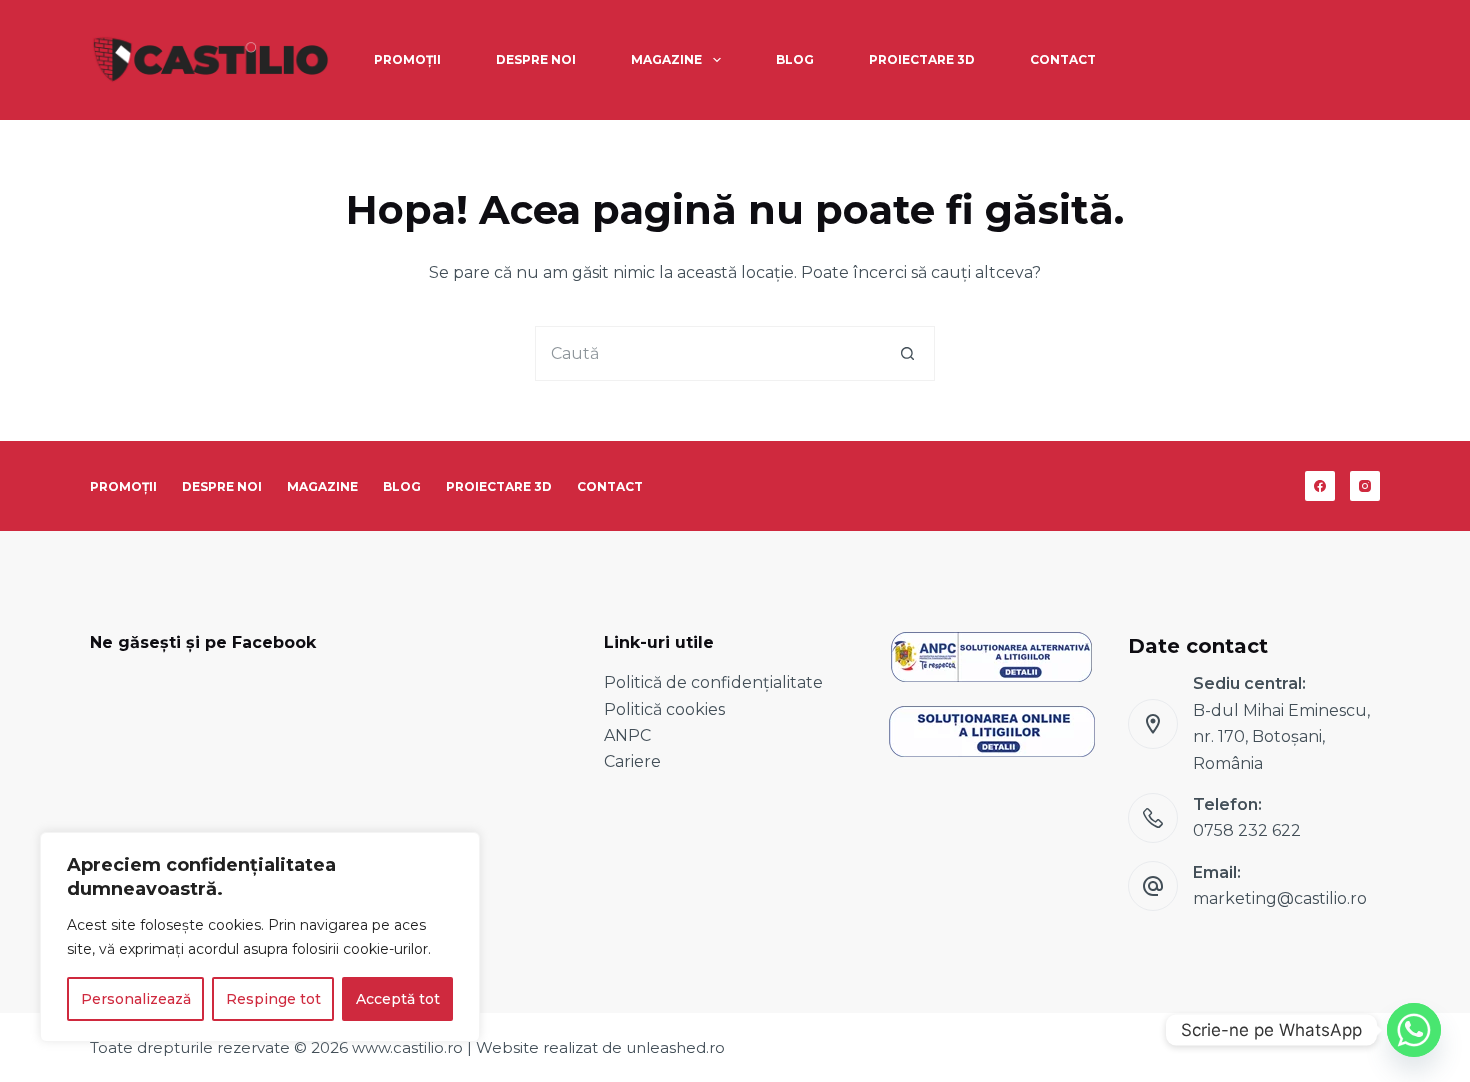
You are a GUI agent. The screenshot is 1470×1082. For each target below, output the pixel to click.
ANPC (627, 735)
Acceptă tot (398, 999)
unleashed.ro (675, 1047)
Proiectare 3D (922, 59)
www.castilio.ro (407, 1047)
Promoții (407, 59)
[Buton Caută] (907, 353)
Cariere (632, 761)
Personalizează (136, 999)
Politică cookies (664, 709)
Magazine (666, 59)
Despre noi (536, 59)
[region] (260, 937)
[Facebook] (1320, 486)
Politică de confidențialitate (713, 682)
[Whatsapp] (1414, 1030)
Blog (795, 59)
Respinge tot (273, 999)
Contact (1063, 59)
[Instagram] (1365, 486)
